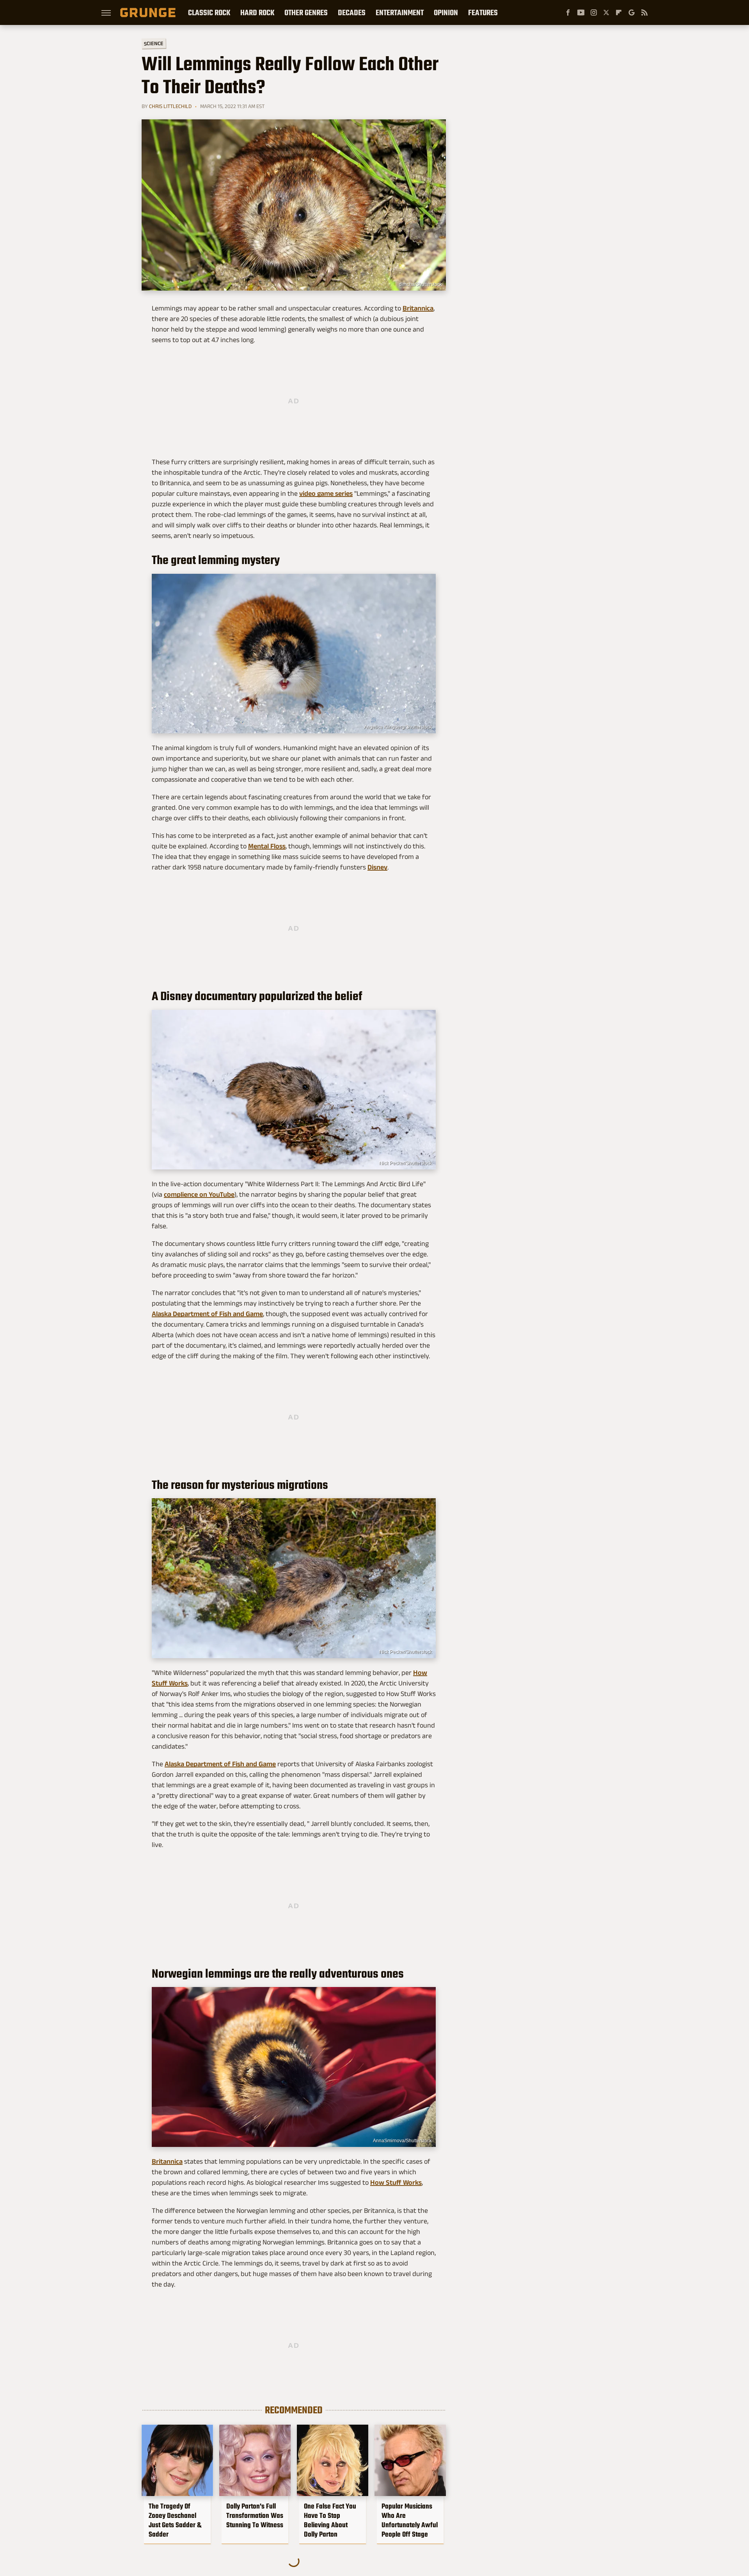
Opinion (446, 12)
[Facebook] (568, 12)
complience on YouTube (199, 1194)
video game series (326, 493)
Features (483, 12)
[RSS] (644, 12)
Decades (352, 12)
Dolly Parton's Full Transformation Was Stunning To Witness (255, 2516)
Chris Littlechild (170, 106)
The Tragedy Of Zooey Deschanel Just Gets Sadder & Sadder (175, 2520)
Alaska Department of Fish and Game (207, 1314)
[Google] (632, 12)
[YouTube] (581, 12)
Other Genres (306, 12)
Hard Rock (257, 12)
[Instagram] (594, 12)
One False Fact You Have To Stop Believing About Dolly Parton (330, 2520)
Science (154, 43)
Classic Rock (209, 12)
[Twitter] (606, 12)
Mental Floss (267, 846)
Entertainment (400, 12)
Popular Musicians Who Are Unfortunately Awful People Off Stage (410, 2520)
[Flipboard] (619, 12)
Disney (377, 867)
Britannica (418, 308)
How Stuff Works (396, 2182)
